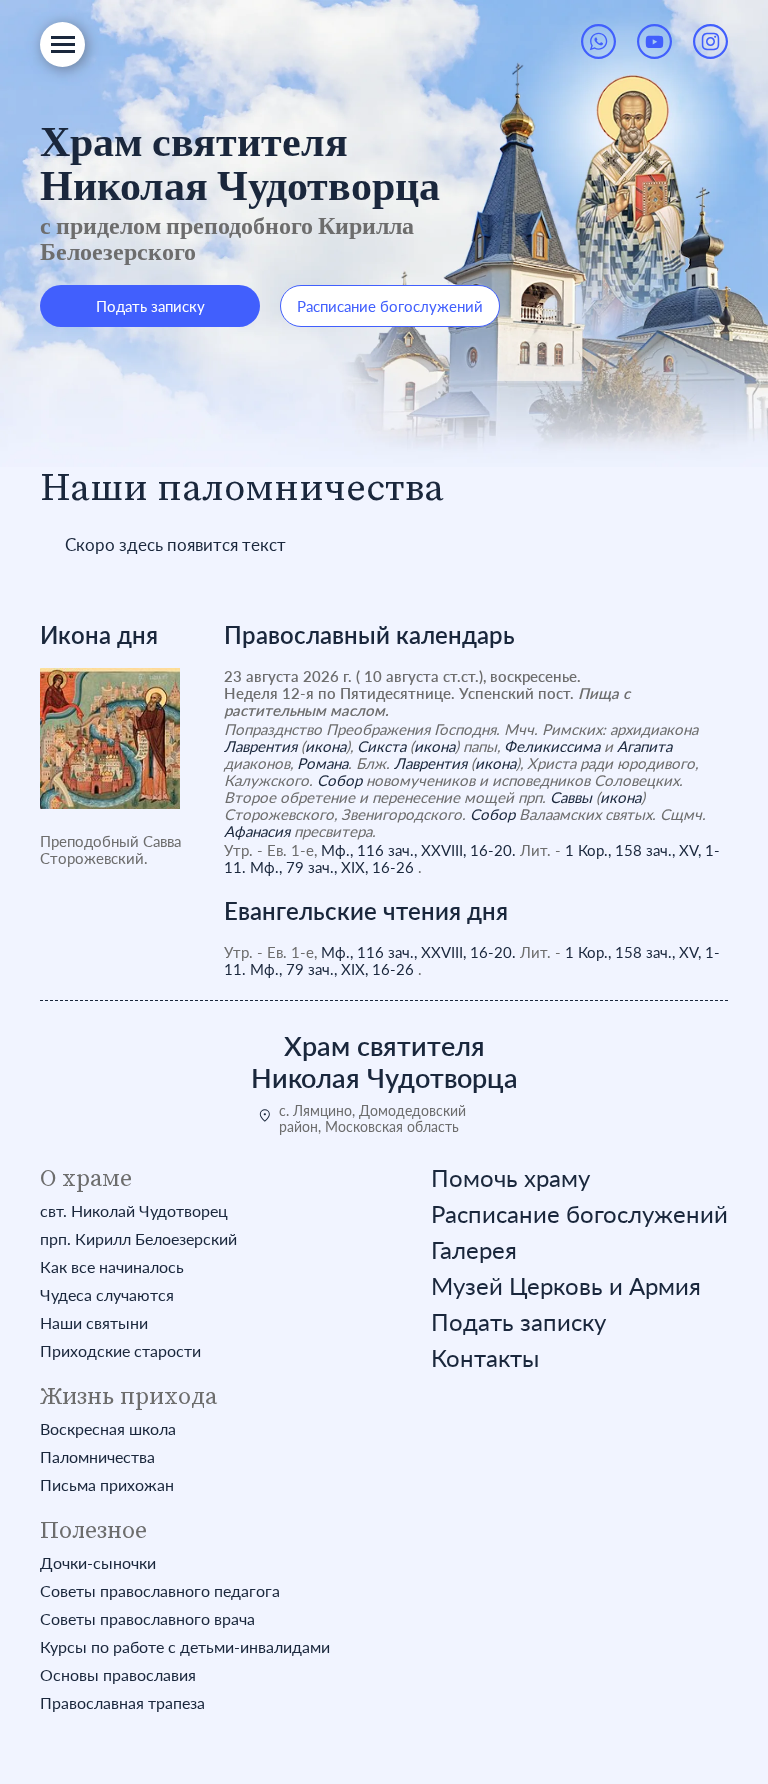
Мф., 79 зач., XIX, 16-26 (332, 867)
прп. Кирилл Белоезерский (138, 1239)
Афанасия (257, 831)
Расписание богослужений (390, 306)
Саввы (571, 797)
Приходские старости (120, 1351)
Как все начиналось (112, 1267)
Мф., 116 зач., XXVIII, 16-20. (418, 850)
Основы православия (118, 1675)
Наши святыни (94, 1323)
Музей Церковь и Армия (566, 1286)
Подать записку (150, 306)
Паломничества (97, 1457)
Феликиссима (552, 746)
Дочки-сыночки (98, 1563)
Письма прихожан (107, 1485)
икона (325, 746)
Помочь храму (510, 1178)
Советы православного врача (147, 1619)
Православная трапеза (122, 1703)
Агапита (644, 746)
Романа (322, 763)
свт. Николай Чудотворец (134, 1211)
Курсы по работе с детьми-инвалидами (185, 1647)
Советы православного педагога (160, 1591)
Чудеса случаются (107, 1295)
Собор (339, 780)
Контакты (485, 1358)
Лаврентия (260, 746)
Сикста (381, 746)
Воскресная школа (108, 1429)
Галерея (474, 1250)
